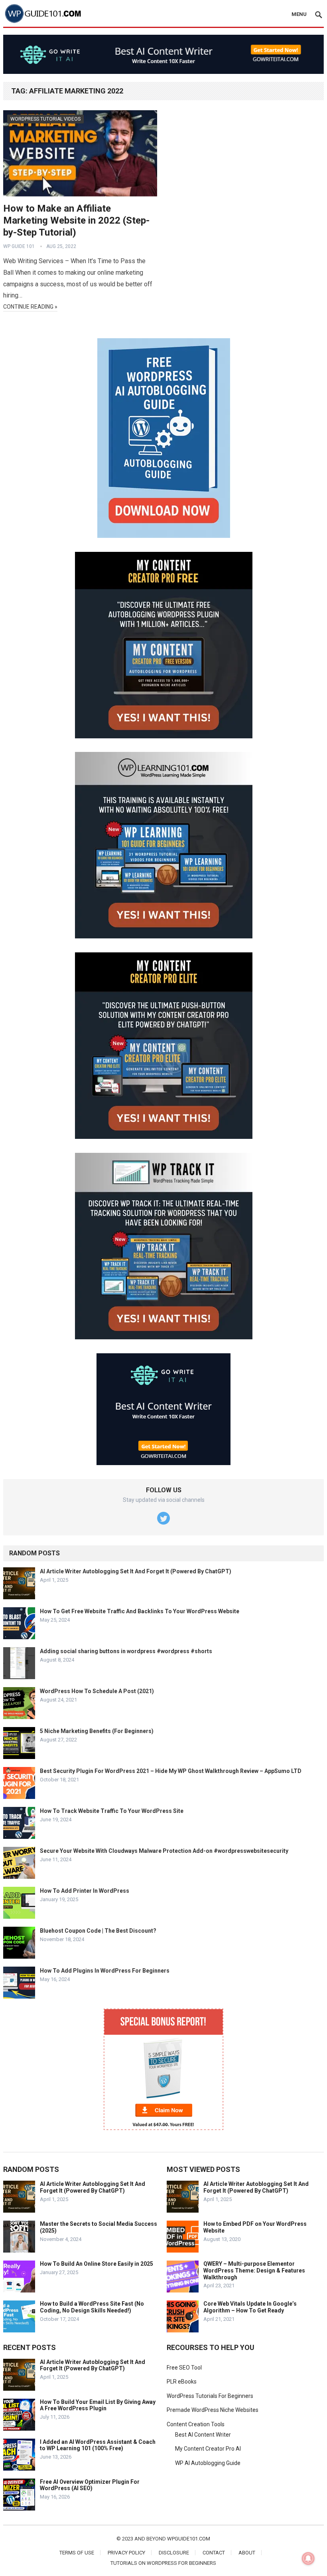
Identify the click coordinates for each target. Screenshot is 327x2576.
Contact (214, 2553)
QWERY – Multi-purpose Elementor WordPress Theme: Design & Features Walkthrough (254, 2271)
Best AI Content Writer (203, 2435)
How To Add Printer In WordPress (85, 1891)
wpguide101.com (189, 2539)
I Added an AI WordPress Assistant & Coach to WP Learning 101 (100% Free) (98, 2445)
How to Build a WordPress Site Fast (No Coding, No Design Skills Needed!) (92, 2307)
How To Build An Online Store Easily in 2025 (97, 2264)
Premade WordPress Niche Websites (213, 2410)
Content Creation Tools (196, 2424)
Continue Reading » (30, 307)
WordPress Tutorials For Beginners (210, 2396)
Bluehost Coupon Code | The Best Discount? (98, 1931)
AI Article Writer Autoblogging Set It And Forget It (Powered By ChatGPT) (136, 1571)
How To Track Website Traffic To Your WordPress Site (112, 1811)
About (247, 2553)
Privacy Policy (126, 2553)
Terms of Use (77, 2553)
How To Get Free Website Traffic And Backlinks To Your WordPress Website (140, 1611)
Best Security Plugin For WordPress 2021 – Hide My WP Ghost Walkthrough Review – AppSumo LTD (171, 1771)
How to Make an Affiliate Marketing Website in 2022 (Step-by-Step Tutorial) (76, 220)
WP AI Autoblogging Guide (208, 2463)
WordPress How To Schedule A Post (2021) (97, 1691)
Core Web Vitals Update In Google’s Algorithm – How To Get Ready (250, 2307)
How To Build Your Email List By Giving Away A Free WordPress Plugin (98, 2405)
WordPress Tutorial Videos (45, 119)
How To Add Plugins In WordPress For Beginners (105, 1971)
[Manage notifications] (308, 2558)
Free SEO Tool (184, 2368)
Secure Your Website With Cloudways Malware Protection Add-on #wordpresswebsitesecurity (164, 1851)
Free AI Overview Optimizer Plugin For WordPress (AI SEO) (90, 2485)
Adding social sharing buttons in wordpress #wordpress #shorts (126, 1651)
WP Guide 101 (19, 246)
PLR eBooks (182, 2382)
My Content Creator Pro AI (208, 2449)
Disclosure (174, 2553)
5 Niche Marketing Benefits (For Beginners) (97, 1731)
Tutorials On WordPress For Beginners (163, 2563)
